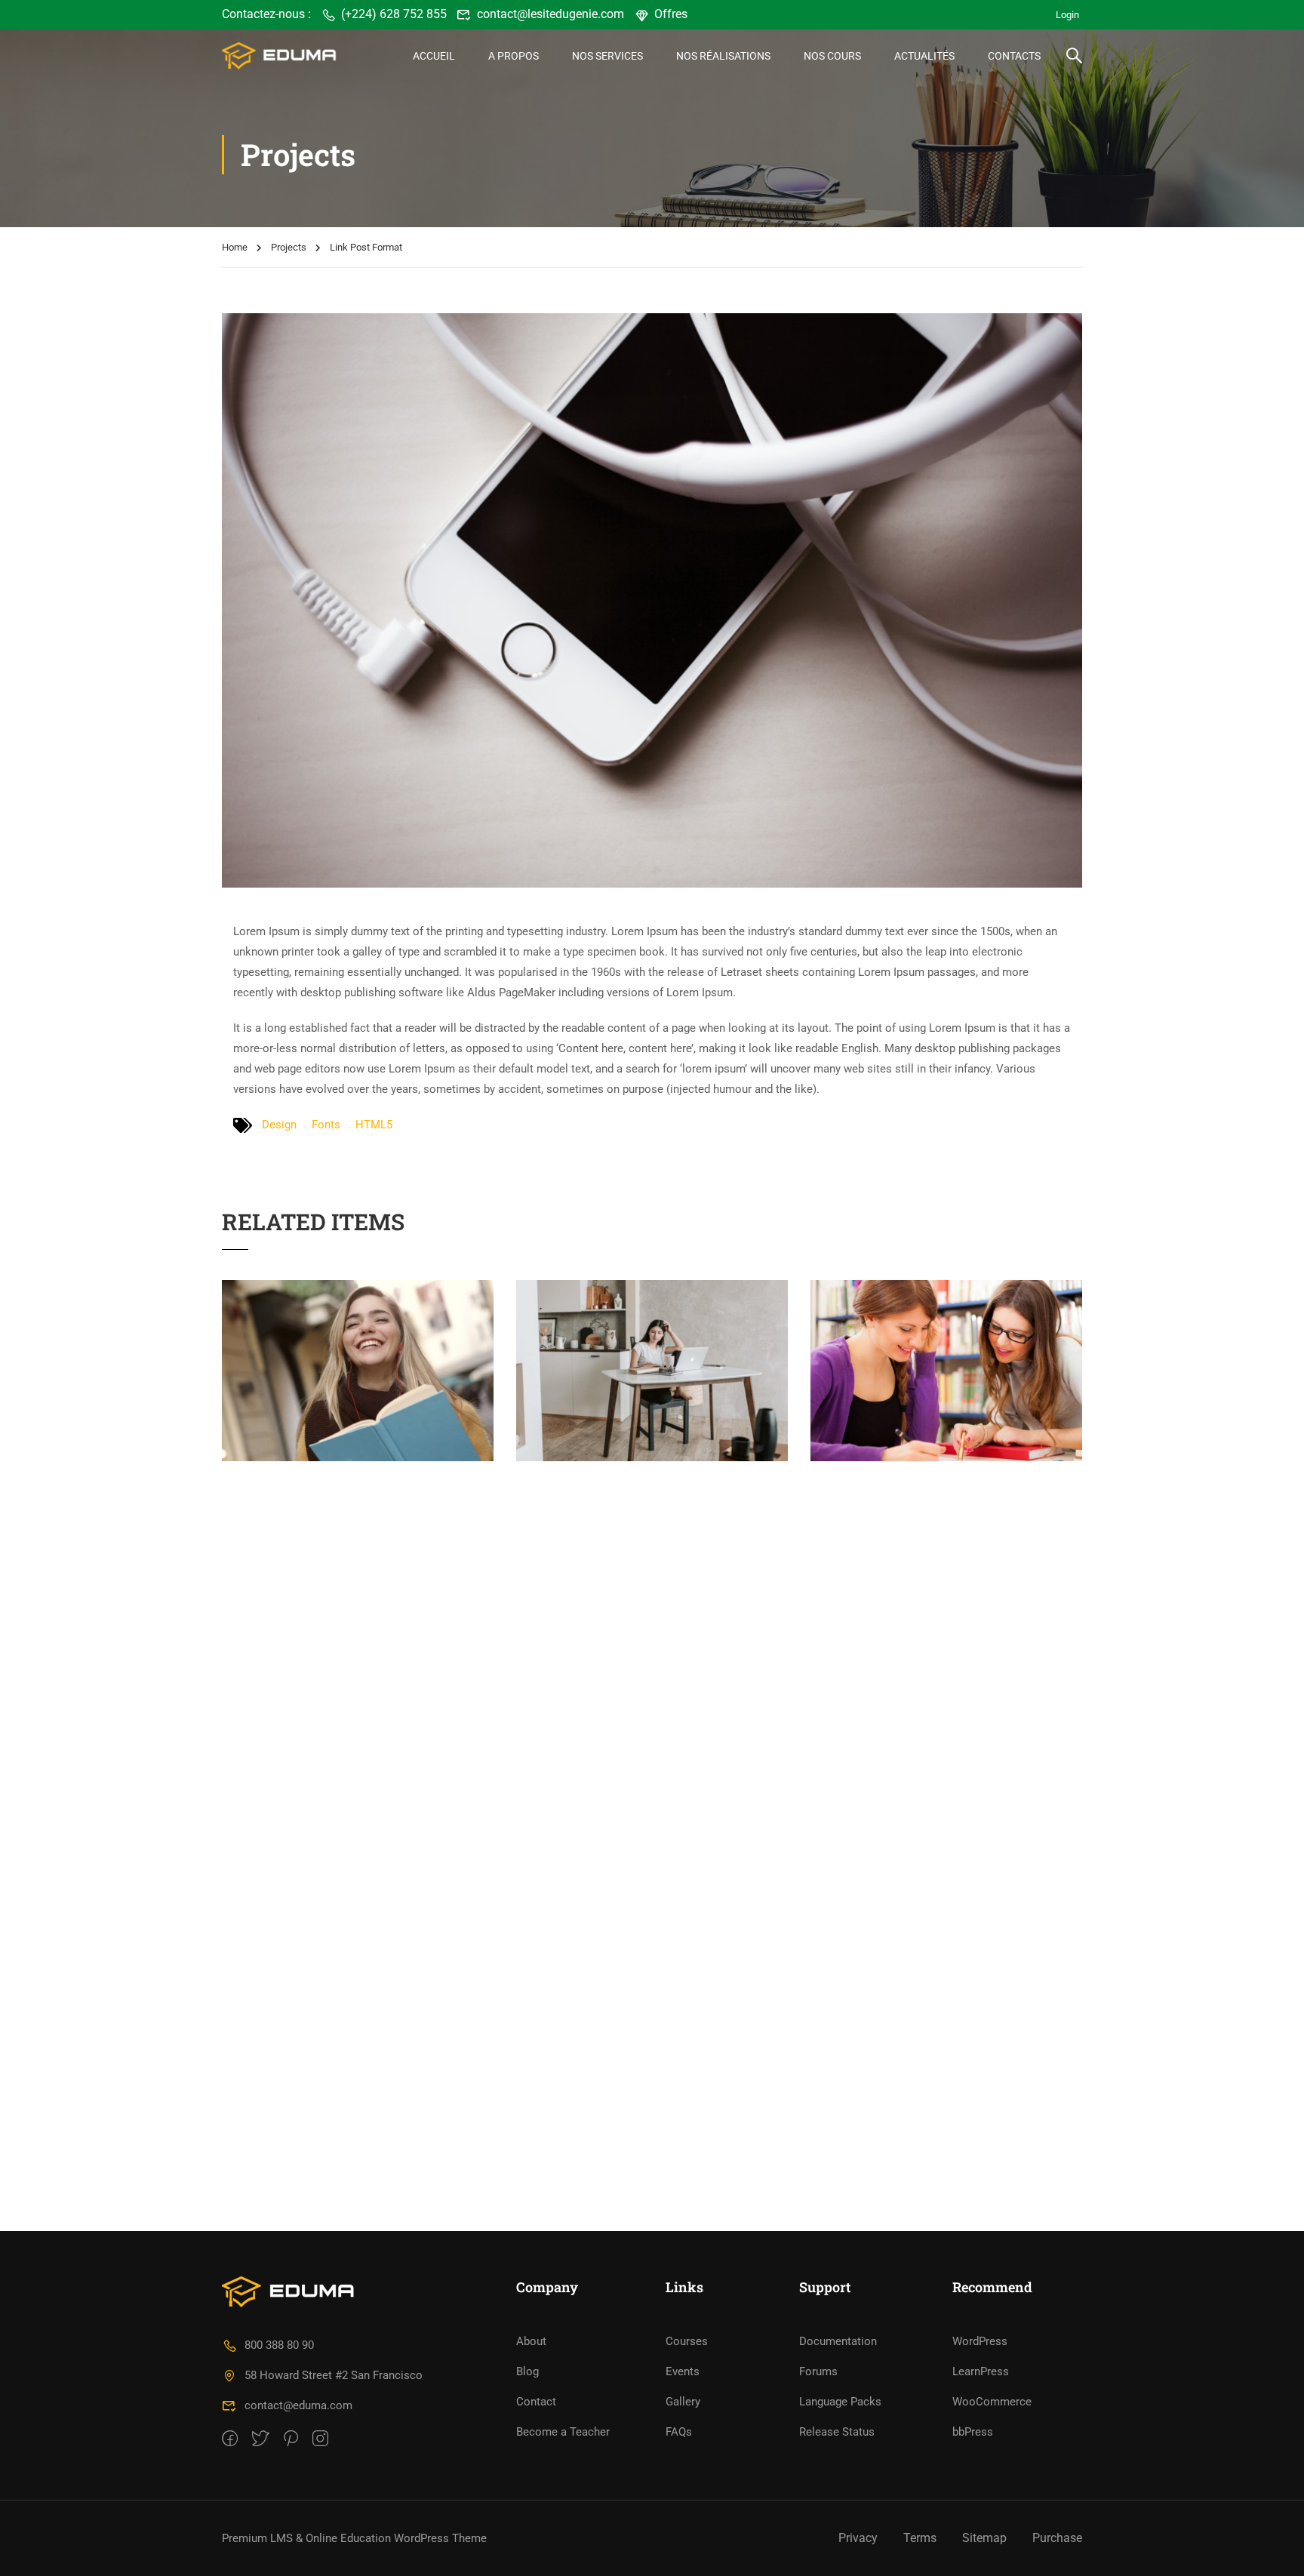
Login (1067, 15)
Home (235, 247)
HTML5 (374, 1125)
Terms (920, 2538)
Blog (527, 2371)
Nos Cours (832, 56)
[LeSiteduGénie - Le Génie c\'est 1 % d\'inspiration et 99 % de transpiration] (280, 55)
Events (683, 2371)
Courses (687, 2341)
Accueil (434, 56)
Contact (536, 2402)
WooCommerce (992, 2402)
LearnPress (981, 2371)
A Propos (514, 56)
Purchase (1057, 2538)
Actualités (924, 56)
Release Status (837, 2432)
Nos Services (607, 56)
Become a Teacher (563, 2432)
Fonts (326, 1125)
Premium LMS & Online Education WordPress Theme (354, 2538)
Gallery (683, 2402)
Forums (818, 2371)
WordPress (980, 2341)
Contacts (1014, 56)
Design (279, 1125)
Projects (289, 247)
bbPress (973, 2432)
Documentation (838, 2341)
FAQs (679, 2432)
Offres (671, 14)
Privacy (858, 2538)
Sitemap (984, 2538)
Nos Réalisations (723, 56)
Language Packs (840, 2402)
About (531, 2341)
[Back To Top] (1274, 2550)
